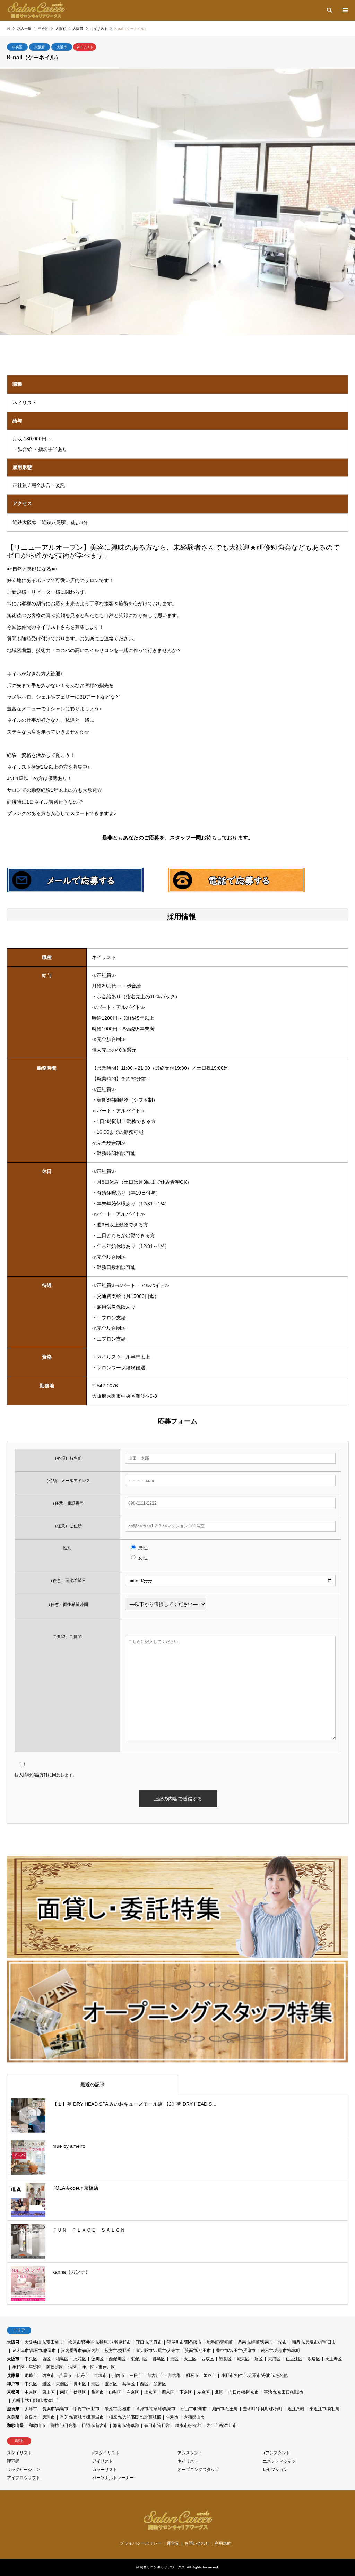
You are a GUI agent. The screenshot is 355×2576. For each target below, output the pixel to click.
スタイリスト (19, 2453)
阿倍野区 (55, 2367)
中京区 (31, 2392)
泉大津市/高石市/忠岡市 (34, 2351)
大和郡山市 (194, 2417)
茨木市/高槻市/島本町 (280, 2351)
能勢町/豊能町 (220, 2342)
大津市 (31, 2409)
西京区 (168, 2392)
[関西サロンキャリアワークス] (36, 10)
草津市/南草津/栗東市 (156, 2409)
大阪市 (62, 47)
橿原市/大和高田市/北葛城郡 (135, 2417)
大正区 (190, 2359)
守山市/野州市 (194, 2409)
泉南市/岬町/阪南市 (256, 2342)
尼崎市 (31, 2376)
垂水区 (111, 2384)
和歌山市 (37, 2425)
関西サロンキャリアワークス (162, 2567)
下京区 (186, 2392)
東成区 (274, 2359)
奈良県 (13, 2417)
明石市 (192, 2376)
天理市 (49, 2417)
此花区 (80, 2359)
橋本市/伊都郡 (188, 2425)
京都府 (13, 2392)
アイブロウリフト (24, 2478)
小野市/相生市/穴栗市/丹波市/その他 (254, 2376)
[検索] (329, 10)
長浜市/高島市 (55, 2409)
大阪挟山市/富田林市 (44, 2342)
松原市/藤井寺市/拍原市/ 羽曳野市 (99, 2342)
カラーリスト (105, 2470)
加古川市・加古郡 (164, 2376)
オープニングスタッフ (198, 2470)
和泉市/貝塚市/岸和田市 (314, 2342)
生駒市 (172, 2417)
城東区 (243, 2359)
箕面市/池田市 (198, 2351)
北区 (174, 2359)
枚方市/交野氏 (118, 2351)
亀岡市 (97, 2392)
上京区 (150, 2392)
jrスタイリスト (106, 2453)
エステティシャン (279, 2461)
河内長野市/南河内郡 (80, 2351)
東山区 (49, 2392)
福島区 (62, 2359)
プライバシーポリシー (141, 2543)
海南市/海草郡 (126, 2425)
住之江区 (294, 2359)
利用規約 (223, 2543)
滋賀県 (13, 2409)
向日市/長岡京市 (244, 2392)
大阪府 (40, 47)
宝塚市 (101, 2376)
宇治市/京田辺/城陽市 (284, 2392)
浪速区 (314, 2359)
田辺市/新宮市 (95, 2425)
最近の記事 (93, 2085)
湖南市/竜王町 (225, 2409)
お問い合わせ (197, 2543)
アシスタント (190, 2453)
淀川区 (97, 2359)
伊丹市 (83, 2376)
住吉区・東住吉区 (98, 2367)
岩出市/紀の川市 (222, 2425)
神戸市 (13, 2384)
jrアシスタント (276, 2453)
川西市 (118, 2376)
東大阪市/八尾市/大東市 (158, 2351)
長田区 (80, 2384)
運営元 (173, 2543)
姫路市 (210, 2376)
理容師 (13, 2461)
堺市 (283, 2342)
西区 (46, 2359)
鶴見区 (225, 2359)
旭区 (259, 2359)
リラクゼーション (24, 2470)
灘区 (46, 2384)
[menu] (345, 10)
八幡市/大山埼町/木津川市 (36, 2400)
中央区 (17, 47)
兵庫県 (13, 2376)
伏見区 (80, 2392)
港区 (72, 2367)
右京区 (133, 2392)
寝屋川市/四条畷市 (184, 2342)
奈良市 (31, 2417)
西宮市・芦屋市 (57, 2376)
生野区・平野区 (27, 2367)
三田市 (136, 2376)
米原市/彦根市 (118, 2409)
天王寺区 (334, 2359)
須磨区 (160, 2384)
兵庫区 (129, 2384)
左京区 (204, 2392)
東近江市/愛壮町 (325, 2409)
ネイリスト (85, 47)
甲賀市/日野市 (86, 2409)
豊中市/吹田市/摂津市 (236, 2351)
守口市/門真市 (149, 2342)
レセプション (275, 2470)
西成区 (208, 2359)
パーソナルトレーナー (113, 2478)
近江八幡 (296, 2409)
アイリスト (103, 2461)
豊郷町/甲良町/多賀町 (263, 2409)
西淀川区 (117, 2359)
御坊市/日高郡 (64, 2425)
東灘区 (62, 2384)
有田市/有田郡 (157, 2425)
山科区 (115, 2392)
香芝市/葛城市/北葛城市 (82, 2417)
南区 (64, 2392)
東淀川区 (139, 2359)
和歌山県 (15, 2425)
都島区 (159, 2359)
